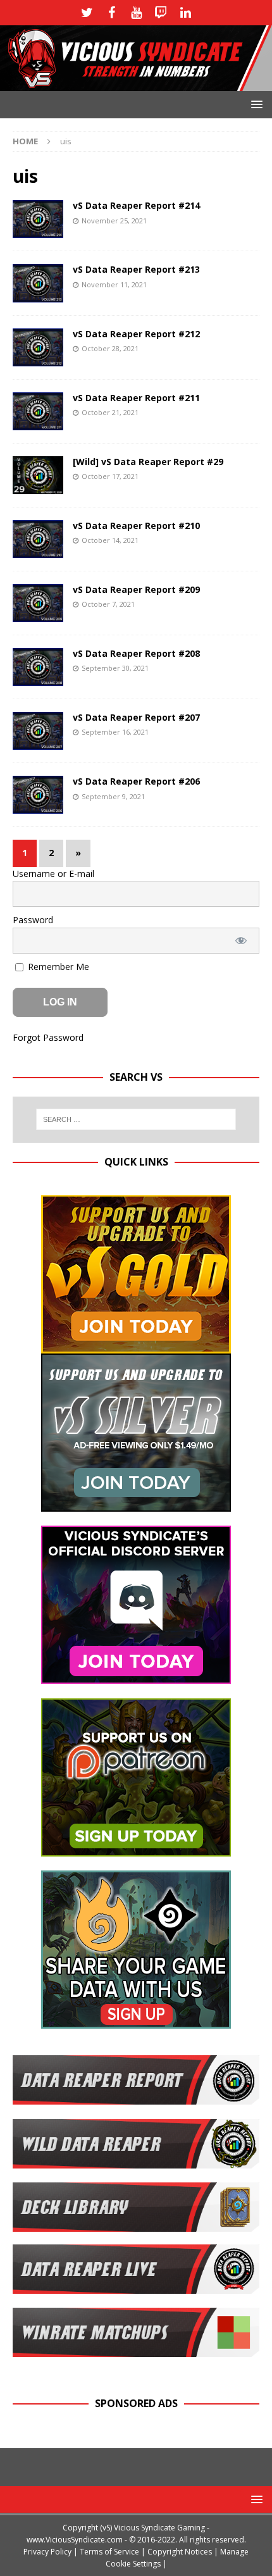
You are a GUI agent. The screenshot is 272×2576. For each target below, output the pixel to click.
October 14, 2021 (110, 540)
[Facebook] (112, 13)
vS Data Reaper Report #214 (136, 205)
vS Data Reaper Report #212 (136, 334)
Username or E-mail (53, 874)
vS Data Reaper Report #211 (136, 398)
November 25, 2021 (114, 221)
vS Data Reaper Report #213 (136, 269)
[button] (255, 104)
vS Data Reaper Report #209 (136, 589)
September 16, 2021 (115, 732)
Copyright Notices (180, 2552)
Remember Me (57, 967)
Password (33, 920)
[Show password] (241, 941)
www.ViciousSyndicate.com (75, 2540)
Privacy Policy (47, 2552)
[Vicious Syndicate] (136, 84)
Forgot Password (48, 1037)
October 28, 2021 (110, 348)
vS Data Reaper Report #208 (136, 653)
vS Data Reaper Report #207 (136, 717)
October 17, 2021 (110, 476)
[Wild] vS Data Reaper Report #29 (148, 462)
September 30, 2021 (115, 668)
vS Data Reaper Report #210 (136, 526)
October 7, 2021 (108, 604)
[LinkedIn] (186, 13)
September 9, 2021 (113, 796)
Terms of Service (109, 2552)
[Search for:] (136, 1119)
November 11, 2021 (114, 284)
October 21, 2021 (110, 412)
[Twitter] (87, 13)
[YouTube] (136, 13)
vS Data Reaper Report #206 (136, 781)
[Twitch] (161, 13)
